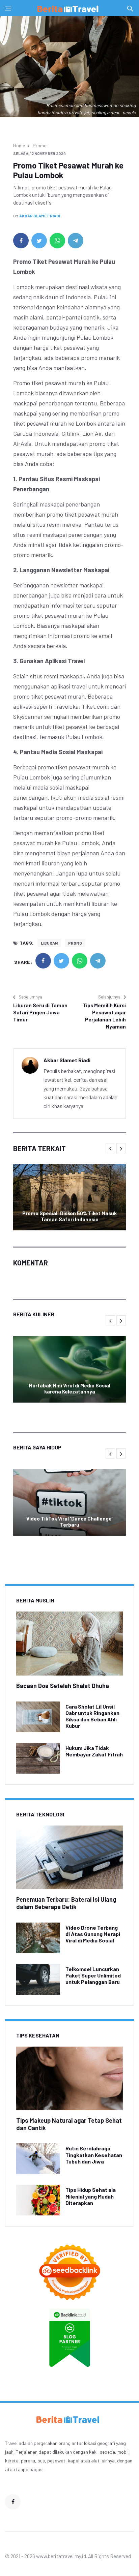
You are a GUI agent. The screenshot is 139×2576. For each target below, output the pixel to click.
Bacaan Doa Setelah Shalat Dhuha (63, 1686)
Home (19, 145)
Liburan (49, 943)
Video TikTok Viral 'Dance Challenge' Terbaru (69, 1522)
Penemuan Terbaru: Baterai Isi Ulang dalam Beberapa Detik (66, 1903)
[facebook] (21, 241)
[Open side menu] (8, 8)
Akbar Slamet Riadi (40, 216)
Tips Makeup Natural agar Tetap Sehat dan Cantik (69, 2124)
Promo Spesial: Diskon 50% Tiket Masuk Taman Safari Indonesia (69, 1216)
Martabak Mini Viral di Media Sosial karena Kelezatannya (69, 1388)
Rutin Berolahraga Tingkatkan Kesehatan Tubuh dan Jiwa (94, 2155)
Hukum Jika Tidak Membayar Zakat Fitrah (94, 1751)
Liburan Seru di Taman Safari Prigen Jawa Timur (40, 1012)
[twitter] (39, 241)
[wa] (57, 241)
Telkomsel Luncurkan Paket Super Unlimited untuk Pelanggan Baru (93, 1975)
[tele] (76, 241)
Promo (40, 145)
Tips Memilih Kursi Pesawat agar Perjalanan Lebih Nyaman (104, 1016)
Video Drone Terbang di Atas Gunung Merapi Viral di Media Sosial (93, 1934)
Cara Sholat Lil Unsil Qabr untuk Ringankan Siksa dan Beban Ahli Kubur (92, 1716)
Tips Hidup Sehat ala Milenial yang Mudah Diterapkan (91, 2196)
